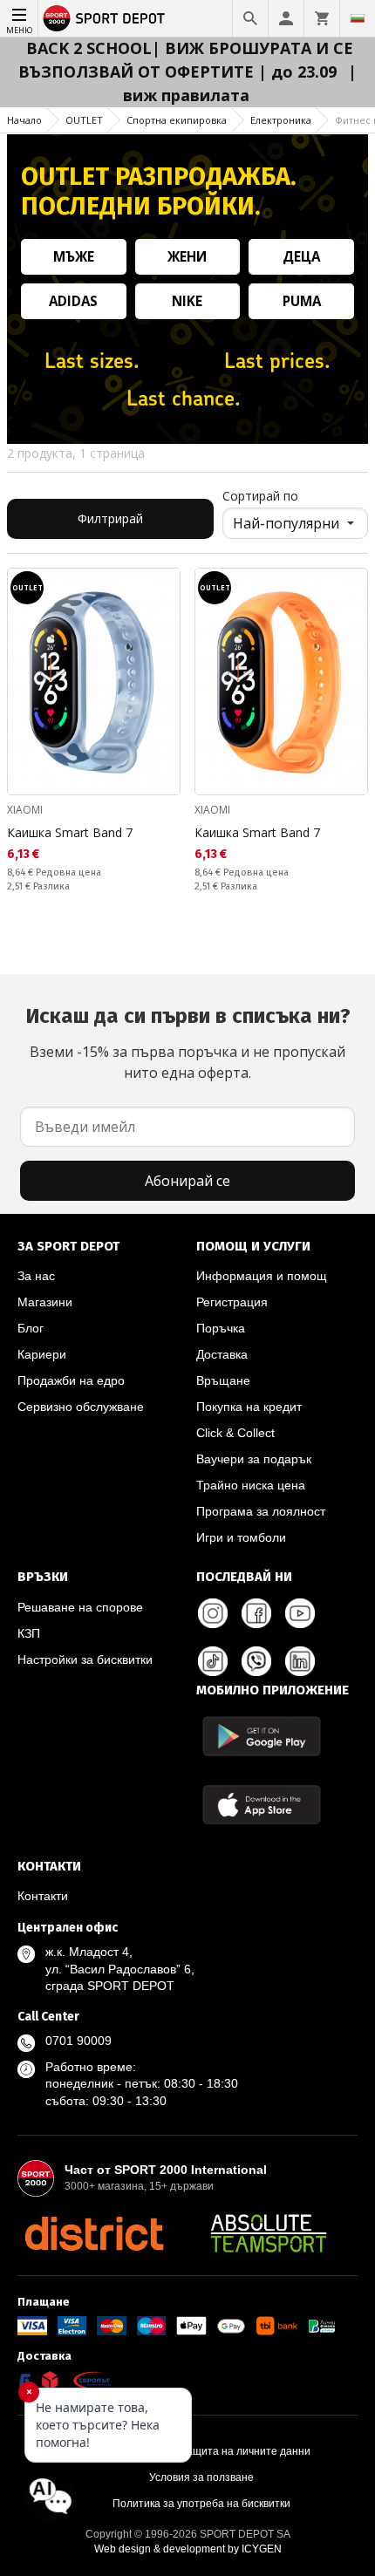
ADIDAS (73, 301)
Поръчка (221, 1328)
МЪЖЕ (74, 256)
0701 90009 (78, 2041)
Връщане (223, 1380)
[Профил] (286, 18)
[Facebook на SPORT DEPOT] (256, 1613)
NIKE (187, 301)
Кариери (42, 1354)
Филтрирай (110, 518)
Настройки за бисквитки (85, 1659)
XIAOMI (25, 810)
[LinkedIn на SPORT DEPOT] (300, 1661)
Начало (24, 120)
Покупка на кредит (249, 1407)
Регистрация (232, 1302)
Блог (31, 1328)
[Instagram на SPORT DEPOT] (213, 1613)
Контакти (43, 1896)
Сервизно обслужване (81, 1407)
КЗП (29, 1633)
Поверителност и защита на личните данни (201, 2451)
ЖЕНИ (187, 256)
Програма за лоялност (261, 1511)
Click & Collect (235, 1433)
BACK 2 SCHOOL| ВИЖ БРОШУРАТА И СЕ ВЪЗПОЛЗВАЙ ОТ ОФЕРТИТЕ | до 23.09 (186, 60)
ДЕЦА (301, 256)
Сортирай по (260, 496)
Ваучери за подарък (254, 1459)
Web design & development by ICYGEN (188, 2549)
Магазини (45, 1302)
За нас (36, 1276)
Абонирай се (187, 1181)
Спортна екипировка (177, 120)
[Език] (358, 18)
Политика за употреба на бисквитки (201, 2504)
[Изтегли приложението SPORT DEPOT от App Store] (262, 1805)
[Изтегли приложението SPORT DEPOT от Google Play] (262, 1736)
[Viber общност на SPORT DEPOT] (256, 1661)
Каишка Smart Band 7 (70, 832)
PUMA (302, 301)
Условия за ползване (201, 2477)
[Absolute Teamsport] (269, 2233)
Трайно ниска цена (251, 1485)
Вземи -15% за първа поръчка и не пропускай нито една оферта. (188, 1043)
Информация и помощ (262, 1276)
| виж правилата (240, 83)
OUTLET (84, 120)
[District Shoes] (94, 2233)
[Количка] (322, 18)
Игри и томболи (241, 1537)
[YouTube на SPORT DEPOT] (300, 1613)
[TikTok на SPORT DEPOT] (213, 1661)
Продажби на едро (71, 1380)
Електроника (281, 120)
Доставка (222, 1354)
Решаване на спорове (80, 1607)
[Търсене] (250, 18)
